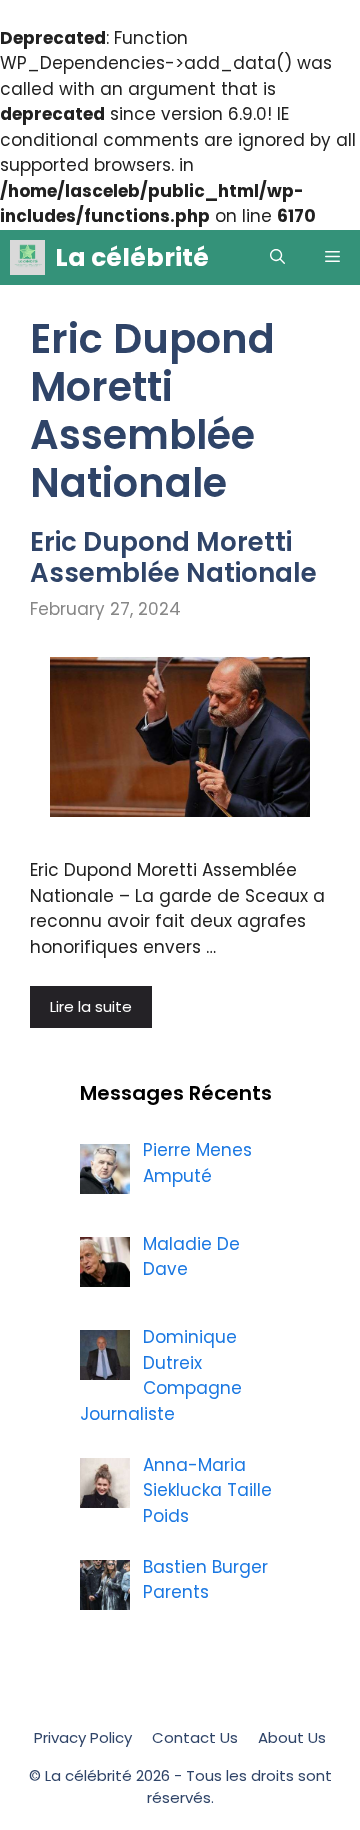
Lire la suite (91, 1006)
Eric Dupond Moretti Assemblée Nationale (173, 557)
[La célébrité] (27, 257)
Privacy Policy (83, 1737)
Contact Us (195, 1737)
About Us (292, 1737)
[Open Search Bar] (277, 257)
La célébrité (132, 257)
